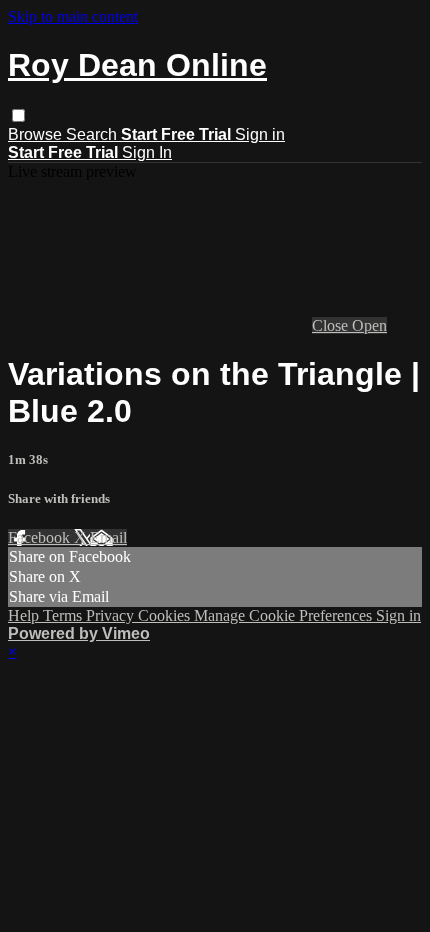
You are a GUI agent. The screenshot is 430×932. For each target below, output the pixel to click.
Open (369, 325)
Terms (64, 615)
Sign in (260, 134)
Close (332, 325)
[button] (18, 115)
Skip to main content (73, 16)
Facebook (41, 537)
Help (25, 615)
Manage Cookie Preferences (285, 615)
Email (108, 537)
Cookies (166, 615)
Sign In (147, 152)
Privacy (112, 615)
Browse (37, 134)
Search (93, 134)
